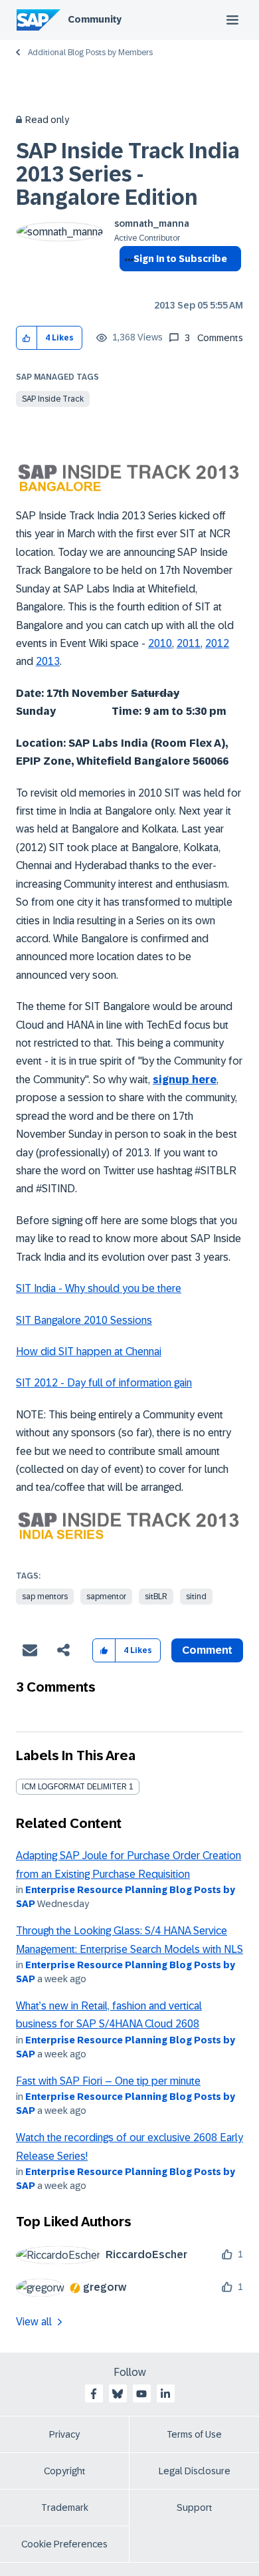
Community (95, 19)
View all (34, 2322)
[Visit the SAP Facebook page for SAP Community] (94, 2394)
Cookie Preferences (64, 2544)
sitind (196, 1597)
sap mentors (45, 1597)
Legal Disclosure (195, 2471)
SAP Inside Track (53, 399)
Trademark (65, 2508)
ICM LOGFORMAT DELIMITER (74, 1787)
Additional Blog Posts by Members (90, 53)
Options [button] (127, 283)
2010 (160, 643)
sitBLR (156, 1597)
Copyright (65, 2471)
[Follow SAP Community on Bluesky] (118, 2394)
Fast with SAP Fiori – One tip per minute (108, 2081)
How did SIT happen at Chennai (89, 1352)
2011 (189, 643)
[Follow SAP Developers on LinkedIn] (165, 2394)
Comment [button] (207, 1650)
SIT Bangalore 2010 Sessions (84, 1320)
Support (195, 2508)
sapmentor (106, 1597)
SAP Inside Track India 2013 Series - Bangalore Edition (128, 174)
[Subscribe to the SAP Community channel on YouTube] (141, 2394)
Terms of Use (194, 2434)
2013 (48, 661)
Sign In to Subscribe (180, 259)
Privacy (64, 2434)
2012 (217, 643)
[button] (27, 338)
